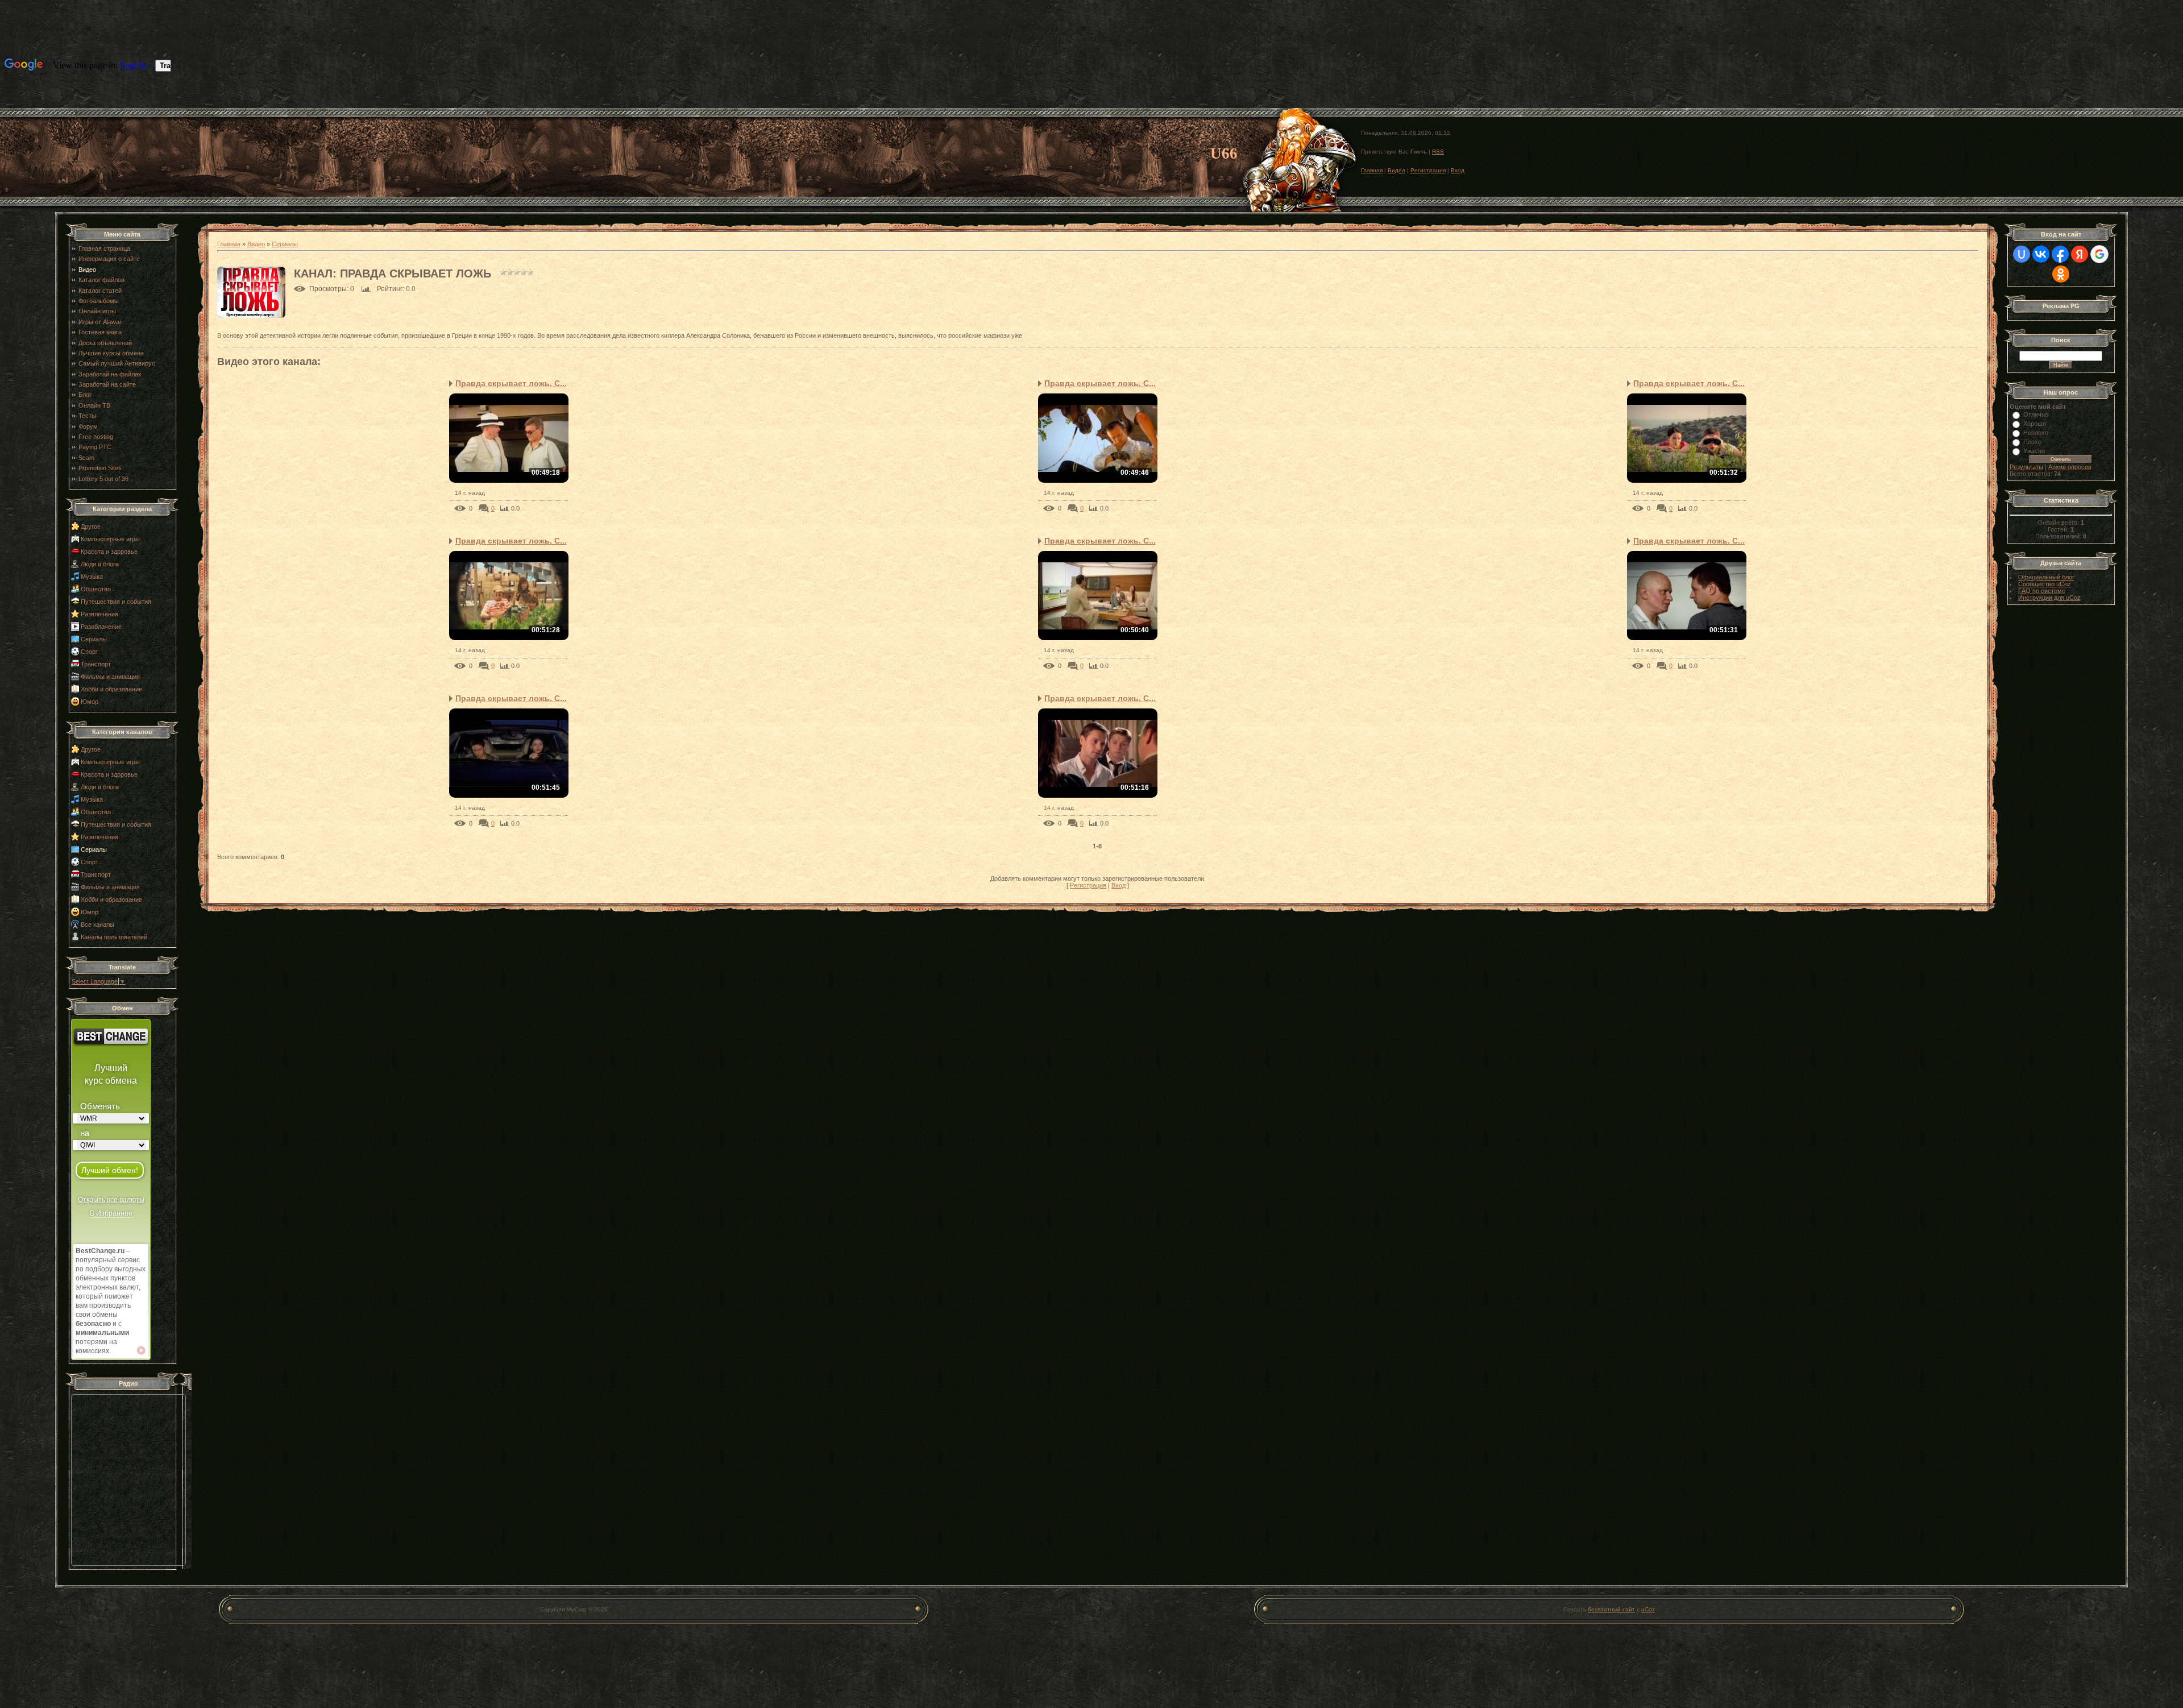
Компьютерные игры (110, 539)
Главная (1372, 170)
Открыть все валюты (111, 1200)
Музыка (92, 577)
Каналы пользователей (114, 937)
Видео (1396, 170)
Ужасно (2034, 451)
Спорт (90, 652)
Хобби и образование (111, 689)
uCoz (1648, 1609)
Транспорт (96, 664)
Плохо (2032, 442)
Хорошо (2035, 424)
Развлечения (99, 614)
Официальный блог (2046, 577)
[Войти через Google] (2099, 254)
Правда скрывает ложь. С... (511, 383)
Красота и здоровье (109, 552)
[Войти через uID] (2022, 254)
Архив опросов (2070, 467)
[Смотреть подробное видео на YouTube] (141, 1350)
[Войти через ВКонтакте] (2041, 254)
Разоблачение (101, 627)
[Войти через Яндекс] (2080, 254)
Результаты (2026, 467)
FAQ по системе (2042, 591)
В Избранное (111, 1213)
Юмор (90, 702)
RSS (1438, 152)
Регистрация (1428, 170)
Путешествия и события (116, 602)
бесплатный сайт (1611, 1609)
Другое (91, 527)
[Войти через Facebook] (2060, 254)
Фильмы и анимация (110, 677)
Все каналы (97, 925)
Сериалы (94, 639)
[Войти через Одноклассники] (2061, 274)
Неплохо (2036, 433)
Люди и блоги (100, 564)
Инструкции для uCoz (2049, 598)
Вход (1458, 170)
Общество (96, 589)
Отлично (2036, 414)
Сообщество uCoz (2045, 584)
